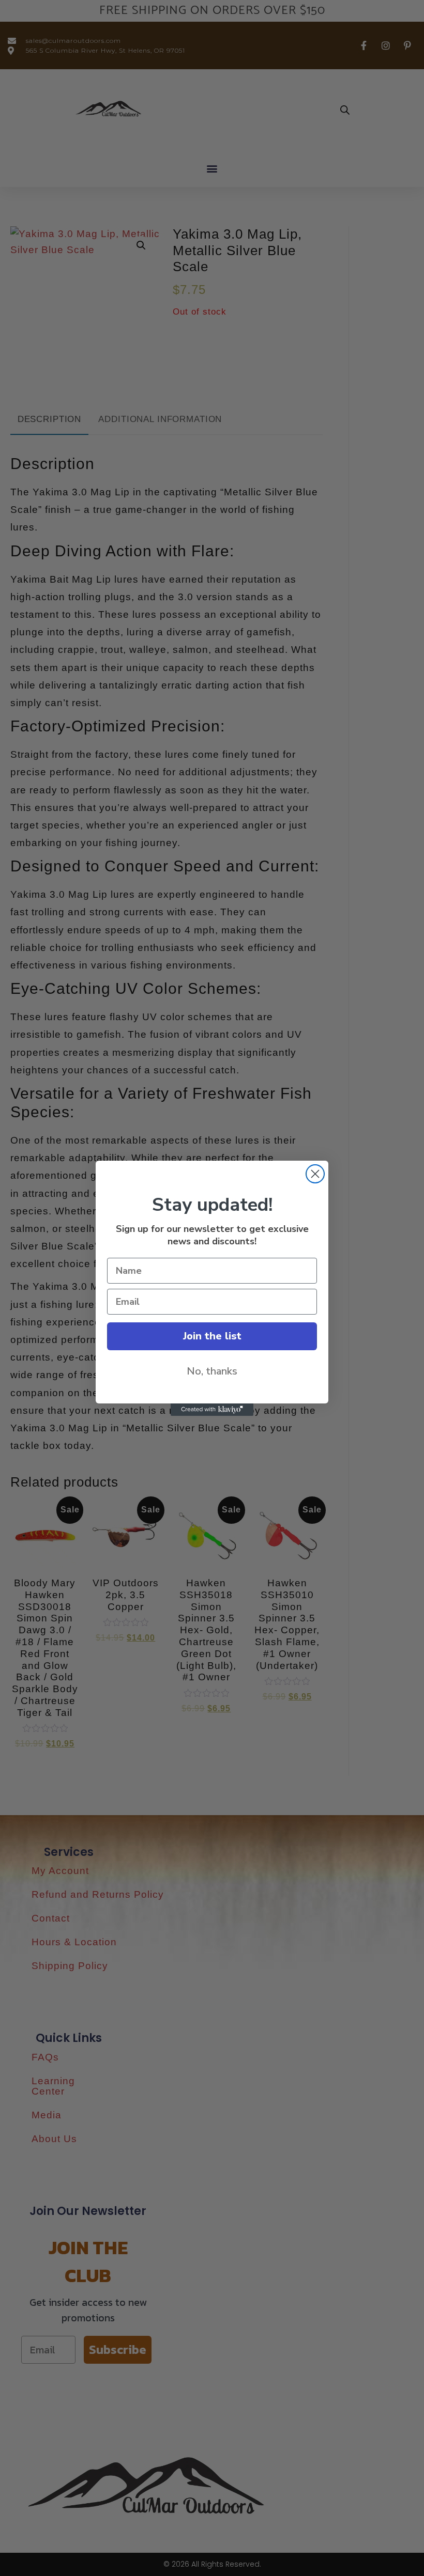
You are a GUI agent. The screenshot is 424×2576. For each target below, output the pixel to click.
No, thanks (212, 1371)
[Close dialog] (315, 1174)
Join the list (212, 1336)
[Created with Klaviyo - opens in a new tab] (212, 1410)
